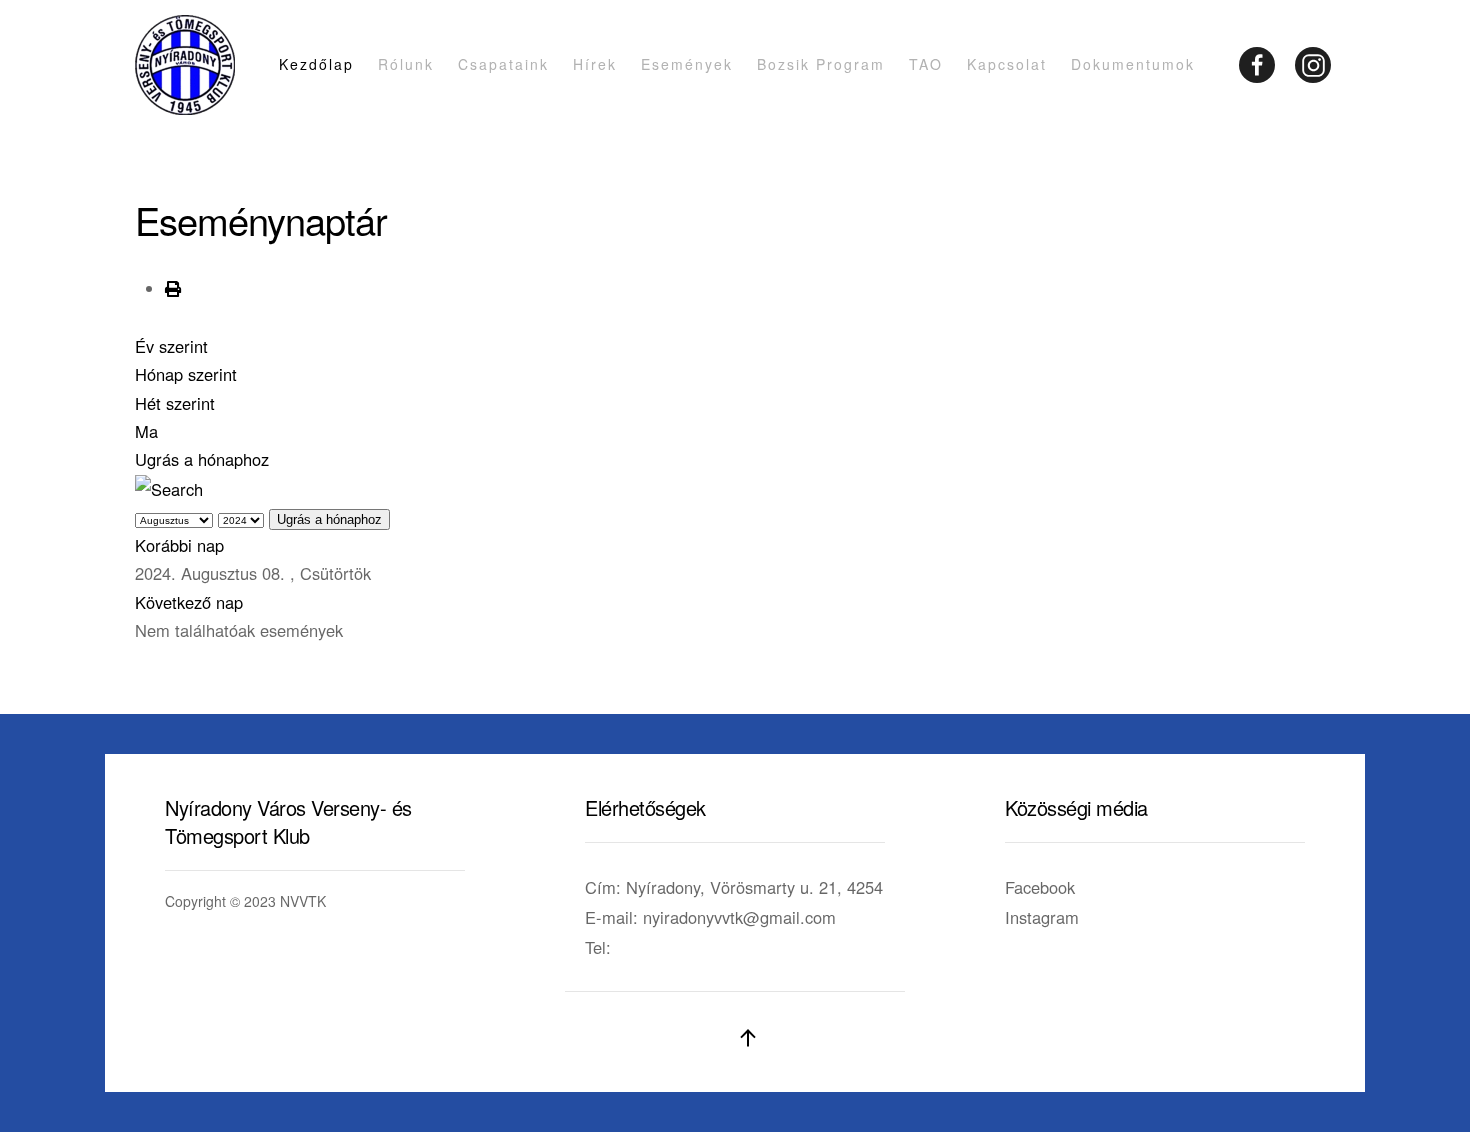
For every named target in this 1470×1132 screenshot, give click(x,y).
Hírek (595, 64)
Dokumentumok (1133, 64)
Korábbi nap (179, 545)
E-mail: (710, 917)
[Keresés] (169, 487)
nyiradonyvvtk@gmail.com (739, 917)
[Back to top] (748, 1038)
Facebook (1040, 887)
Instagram (1042, 917)
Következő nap (189, 602)
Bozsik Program (821, 64)
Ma (146, 431)
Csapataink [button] (503, 64)
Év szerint (171, 346)
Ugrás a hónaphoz (202, 459)
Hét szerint (175, 403)
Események (687, 64)
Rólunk (406, 64)
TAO (926, 64)
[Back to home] (185, 65)
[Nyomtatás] (173, 288)
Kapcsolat (1007, 64)
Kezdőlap (316, 64)
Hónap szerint (186, 374)
